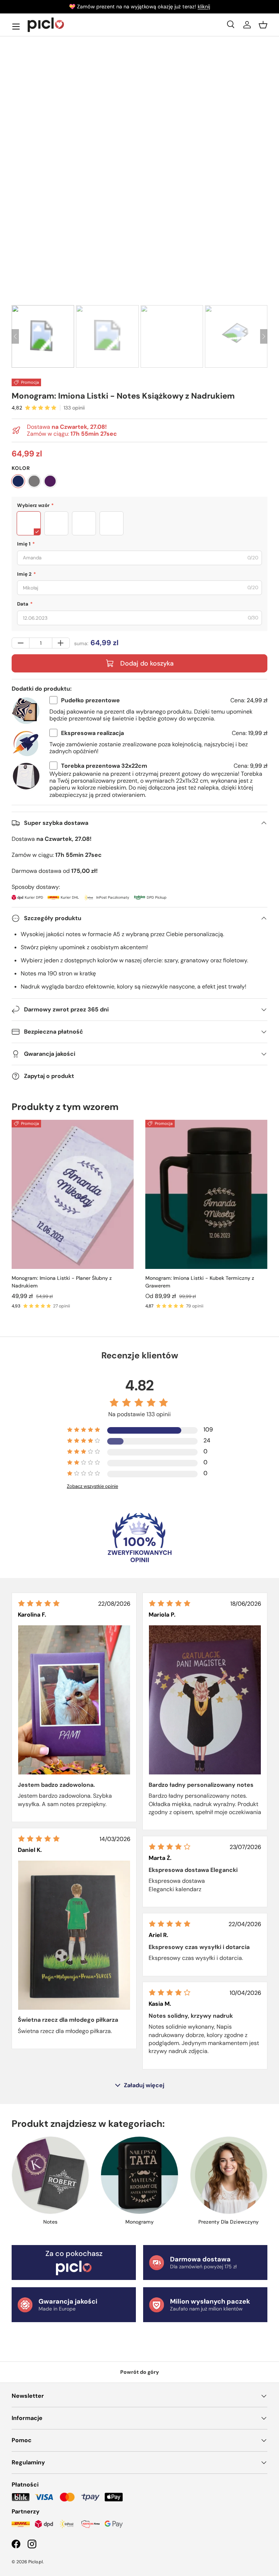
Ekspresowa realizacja (92, 733)
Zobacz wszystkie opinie (92, 1486)
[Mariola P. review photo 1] (205, 1700)
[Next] (264, 336)
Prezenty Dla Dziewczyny (229, 2222)
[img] (39, 1603)
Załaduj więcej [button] (144, 2085)
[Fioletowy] (50, 481)
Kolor (21, 468)
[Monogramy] (139, 2175)
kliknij (204, 7)
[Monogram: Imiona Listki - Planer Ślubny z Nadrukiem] (73, 1194)
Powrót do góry (140, 2372)
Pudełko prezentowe (90, 700)
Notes (50, 2222)
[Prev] (15, 336)
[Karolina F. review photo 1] (74, 1700)
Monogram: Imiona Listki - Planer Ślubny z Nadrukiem (62, 1282)
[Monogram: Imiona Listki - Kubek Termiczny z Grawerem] (206, 1194)
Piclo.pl (36, 2562)
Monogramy (139, 2222)
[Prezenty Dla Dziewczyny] (229, 2175)
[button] (263, 25)
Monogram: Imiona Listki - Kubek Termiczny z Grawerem (200, 1282)
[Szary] (34, 481)
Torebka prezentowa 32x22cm (104, 766)
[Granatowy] (18, 481)
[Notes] (50, 2175)
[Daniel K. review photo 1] (74, 1935)
